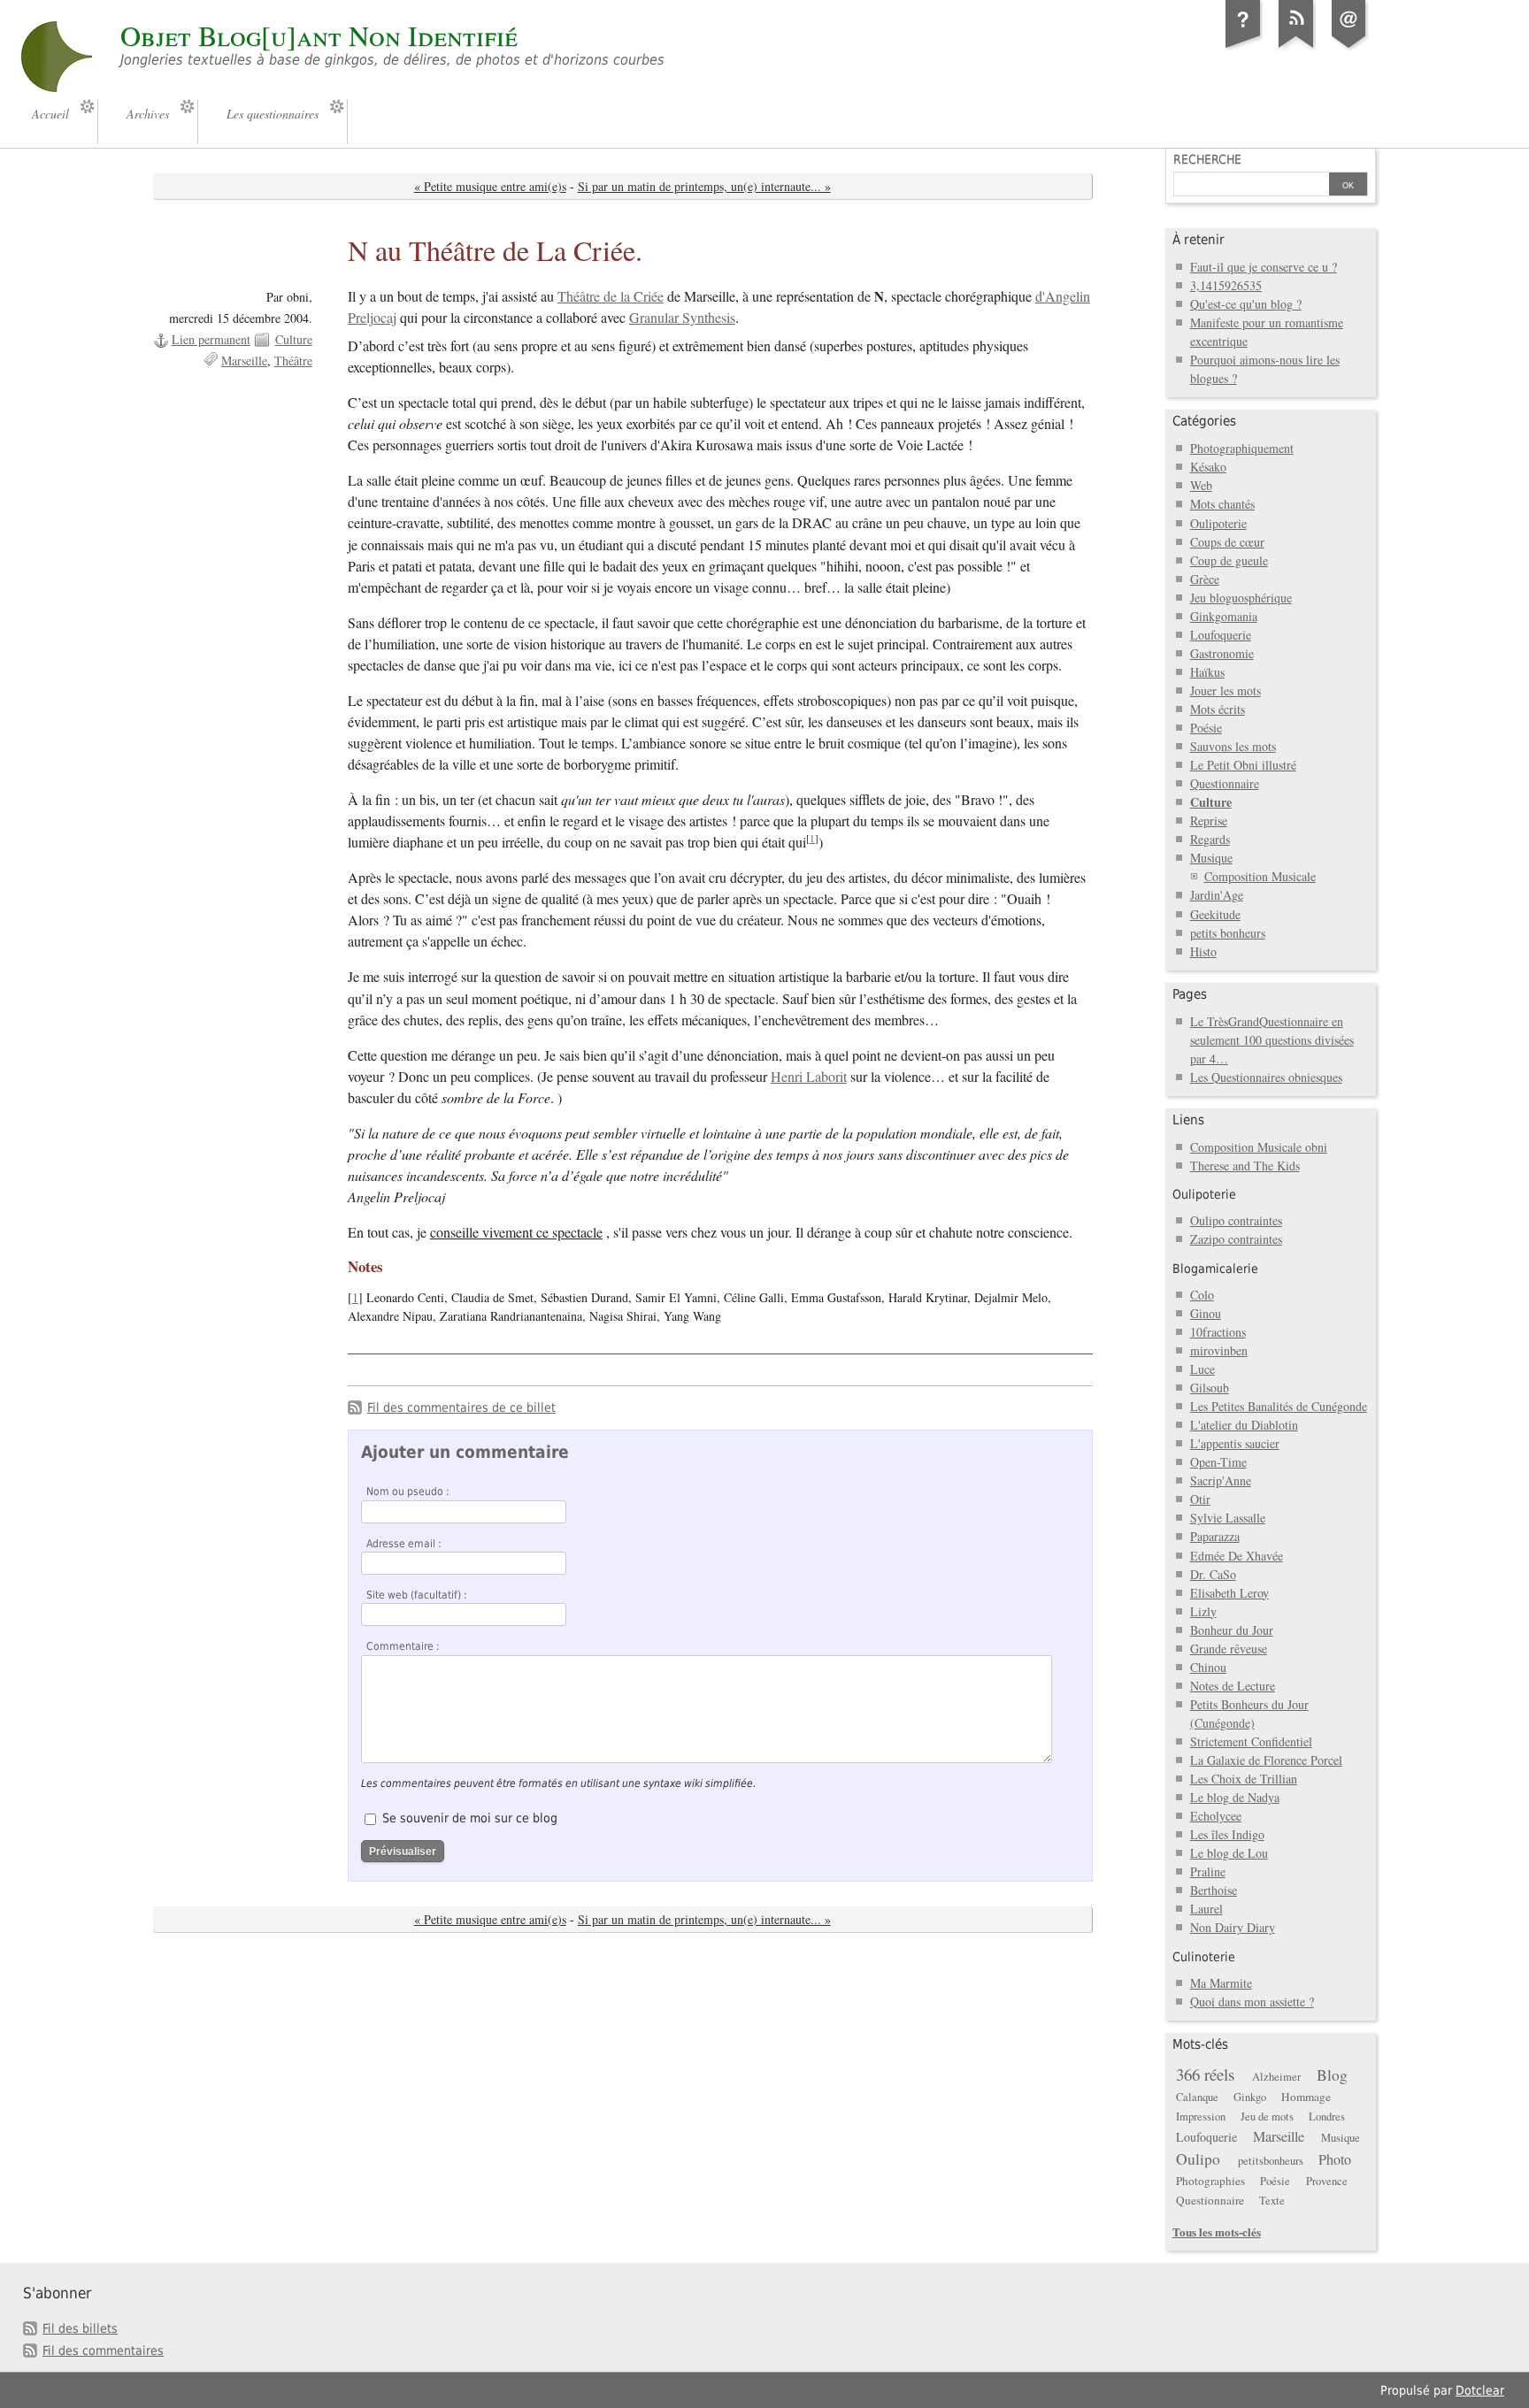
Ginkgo (1250, 2097)
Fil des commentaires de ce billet (461, 1407)
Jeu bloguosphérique (1241, 598)
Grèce (1205, 579)
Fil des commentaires (103, 2350)
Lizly (1203, 1611)
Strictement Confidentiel (1251, 1741)
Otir (1200, 1499)
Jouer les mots (1226, 690)
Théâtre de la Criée (611, 296)
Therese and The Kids (1245, 1166)
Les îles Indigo (1227, 1834)
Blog (1332, 2075)
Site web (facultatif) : (417, 1595)
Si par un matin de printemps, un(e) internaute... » (704, 186)
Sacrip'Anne (1221, 1480)
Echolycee (1216, 1816)
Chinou (1208, 1667)
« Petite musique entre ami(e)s (490, 186)
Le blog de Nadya (1235, 1797)
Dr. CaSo (1213, 1574)
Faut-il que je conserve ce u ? (1264, 267)
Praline (1208, 1871)
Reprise (1209, 821)
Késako (1208, 467)
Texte (1272, 2201)
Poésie (1206, 728)
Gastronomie (1222, 653)
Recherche (1207, 159)
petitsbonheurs (1271, 2161)
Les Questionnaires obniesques (1266, 1077)
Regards (1210, 839)
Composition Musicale (1260, 876)
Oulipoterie (1218, 523)
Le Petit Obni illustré (1243, 765)
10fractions (1218, 1332)
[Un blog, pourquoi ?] (1243, 48)
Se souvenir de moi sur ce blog (470, 1818)
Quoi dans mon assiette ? (1252, 2002)
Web (1201, 485)
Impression (1201, 2117)
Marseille (244, 360)
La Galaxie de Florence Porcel (1266, 1760)
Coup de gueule (1229, 560)
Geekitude (1215, 914)
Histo (1203, 951)
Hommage (1306, 2097)
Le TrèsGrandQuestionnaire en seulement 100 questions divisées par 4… (1272, 1040)
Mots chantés (1222, 504)
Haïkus (1207, 672)
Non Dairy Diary (1233, 1927)
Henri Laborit (809, 1077)
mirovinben (1219, 1350)
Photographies (1210, 2181)
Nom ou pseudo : (408, 1492)
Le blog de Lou (1229, 1853)
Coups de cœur (1227, 542)
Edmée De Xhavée (1237, 1556)
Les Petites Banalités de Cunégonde (1279, 1406)
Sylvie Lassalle (1228, 1518)
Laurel (1206, 1909)
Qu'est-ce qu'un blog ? (1246, 304)
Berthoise (1214, 1890)
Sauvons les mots (1233, 746)
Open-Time (1218, 1462)
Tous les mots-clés (1217, 2232)
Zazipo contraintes (1236, 1239)
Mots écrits (1218, 709)
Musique (1211, 858)
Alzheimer (1276, 2077)
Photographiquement (1242, 448)
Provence (1327, 2181)
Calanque (1197, 2097)
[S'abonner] (1296, 48)
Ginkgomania (1224, 616)
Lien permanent (211, 339)
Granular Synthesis (682, 318)
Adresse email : (404, 1544)
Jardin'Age (1217, 895)
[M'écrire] (1349, 48)
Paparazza (1215, 1536)
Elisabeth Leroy (1229, 1593)
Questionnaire (1225, 783)
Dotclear (1480, 2390)
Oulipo (1198, 2159)
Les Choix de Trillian (1244, 1779)
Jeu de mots (1267, 2117)
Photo (1335, 2159)
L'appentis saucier (1235, 1443)
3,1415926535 (1226, 285)
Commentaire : (403, 1646)
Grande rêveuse (1229, 1649)
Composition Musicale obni (1259, 1147)
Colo (1202, 1295)
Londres (1327, 2117)
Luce (1202, 1369)
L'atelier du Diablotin (1244, 1425)
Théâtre (293, 360)
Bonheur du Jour (1232, 1630)
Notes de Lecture (1233, 1686)
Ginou (1206, 1313)
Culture (294, 339)
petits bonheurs (1228, 933)
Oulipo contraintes (1236, 1220)
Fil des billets (80, 2328)
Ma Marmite (1221, 1983)
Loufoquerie (1221, 635)
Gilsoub (1210, 1388)
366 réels (1205, 2074)
